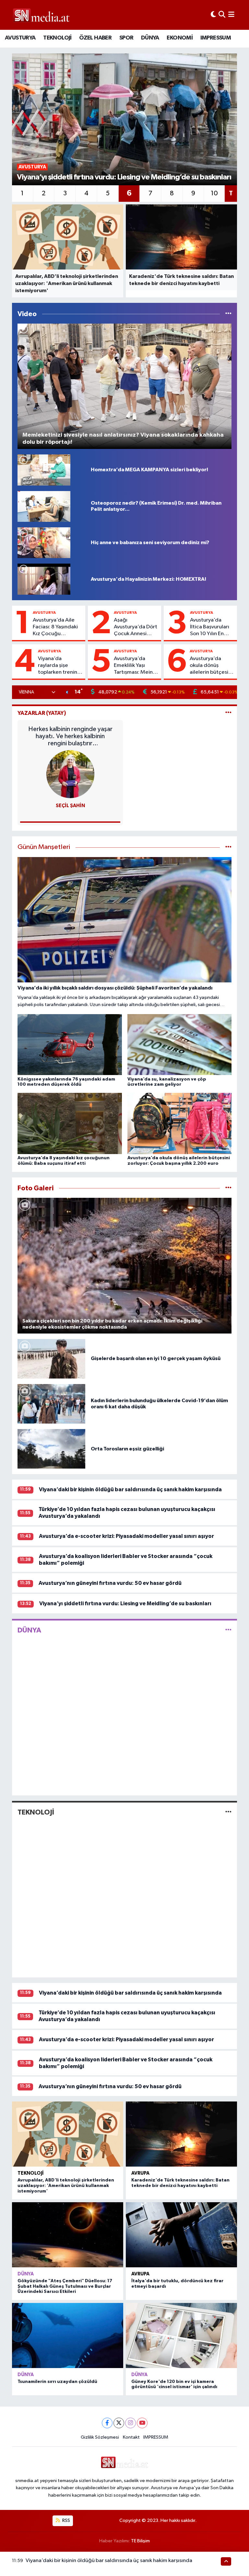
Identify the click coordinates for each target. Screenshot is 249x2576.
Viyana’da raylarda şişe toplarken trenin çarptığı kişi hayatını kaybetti (58, 666)
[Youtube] (142, 2423)
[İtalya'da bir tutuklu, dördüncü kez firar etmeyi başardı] (181, 2235)
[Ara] (222, 15)
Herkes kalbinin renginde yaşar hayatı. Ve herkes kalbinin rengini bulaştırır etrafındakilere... (70, 736)
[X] (119, 2423)
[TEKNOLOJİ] (228, 1812)
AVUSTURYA (20, 38)
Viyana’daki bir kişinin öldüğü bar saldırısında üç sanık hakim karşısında (130, 1489)
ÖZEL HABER (95, 38)
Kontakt (131, 2437)
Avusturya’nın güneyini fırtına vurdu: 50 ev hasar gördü (110, 1583)
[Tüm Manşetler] (228, 847)
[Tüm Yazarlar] (228, 713)
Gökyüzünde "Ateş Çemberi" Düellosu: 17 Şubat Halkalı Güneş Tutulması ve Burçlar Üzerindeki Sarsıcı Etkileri (65, 2286)
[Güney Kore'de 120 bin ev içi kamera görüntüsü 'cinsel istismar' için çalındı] (181, 2336)
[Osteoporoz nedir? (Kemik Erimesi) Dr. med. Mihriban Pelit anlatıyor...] (44, 506)
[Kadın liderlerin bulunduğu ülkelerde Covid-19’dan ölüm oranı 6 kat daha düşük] (51, 1404)
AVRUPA (140, 2173)
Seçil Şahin (70, 806)
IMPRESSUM (216, 38)
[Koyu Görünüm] (213, 15)
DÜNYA (150, 38)
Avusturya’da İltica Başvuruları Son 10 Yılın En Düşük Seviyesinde (210, 627)
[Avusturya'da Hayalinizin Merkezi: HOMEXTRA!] (44, 579)
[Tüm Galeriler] (228, 1188)
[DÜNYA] (228, 1630)
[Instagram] (130, 2423)
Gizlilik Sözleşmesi (100, 2437)
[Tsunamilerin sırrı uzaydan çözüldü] (68, 2336)
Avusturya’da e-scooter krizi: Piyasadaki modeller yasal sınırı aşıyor (126, 1536)
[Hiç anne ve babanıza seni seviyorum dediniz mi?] (44, 543)
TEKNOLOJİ (57, 38)
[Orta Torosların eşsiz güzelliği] (51, 1449)
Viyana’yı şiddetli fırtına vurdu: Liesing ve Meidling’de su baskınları (125, 1603)
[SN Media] (41, 15)
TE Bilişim (140, 2541)
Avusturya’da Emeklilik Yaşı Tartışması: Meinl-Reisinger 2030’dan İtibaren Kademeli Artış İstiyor (136, 666)
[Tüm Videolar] (228, 314)
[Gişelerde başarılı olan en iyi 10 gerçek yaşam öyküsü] (51, 1359)
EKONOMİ (180, 38)
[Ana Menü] (231, 15)
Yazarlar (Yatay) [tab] (42, 713)
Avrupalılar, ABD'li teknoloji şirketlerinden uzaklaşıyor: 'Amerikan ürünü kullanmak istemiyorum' (66, 2186)
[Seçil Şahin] (70, 774)
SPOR (126, 38)
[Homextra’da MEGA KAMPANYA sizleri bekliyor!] (44, 470)
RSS (66, 2520)
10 (214, 193)
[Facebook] (107, 2423)
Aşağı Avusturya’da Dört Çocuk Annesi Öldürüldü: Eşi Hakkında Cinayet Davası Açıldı (136, 627)
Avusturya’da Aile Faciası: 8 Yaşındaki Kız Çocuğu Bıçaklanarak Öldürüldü (55, 627)
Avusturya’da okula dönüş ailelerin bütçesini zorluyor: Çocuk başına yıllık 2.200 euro (211, 666)
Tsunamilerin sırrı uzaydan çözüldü (57, 2382)
